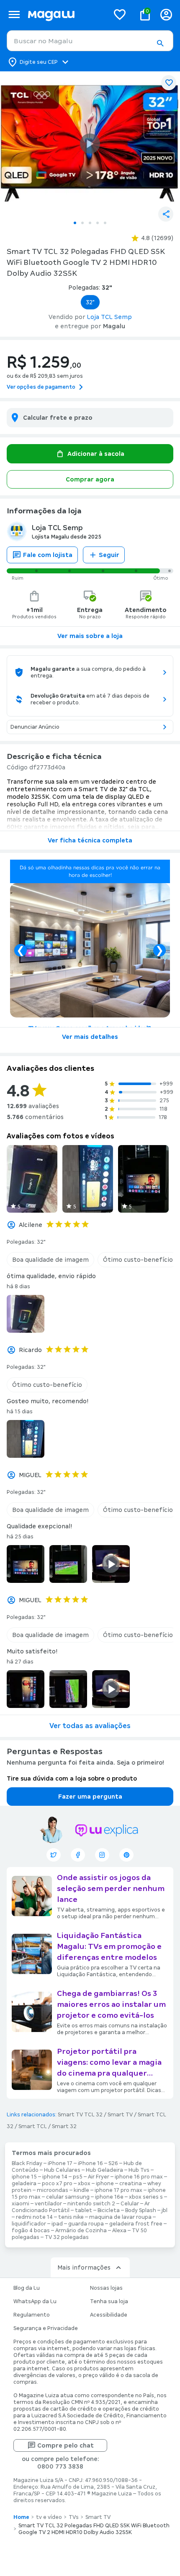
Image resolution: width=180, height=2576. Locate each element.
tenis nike (71, 2217)
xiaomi (21, 2204)
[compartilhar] (166, 214)
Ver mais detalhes (90, 1037)
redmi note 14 (34, 2217)
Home (21, 2517)
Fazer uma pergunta (90, 1797)
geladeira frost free (136, 2224)
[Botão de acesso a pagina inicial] (65, 14)
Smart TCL (33, 2126)
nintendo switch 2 (91, 2204)
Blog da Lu (27, 2288)
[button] (160, 43)
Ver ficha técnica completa (90, 840)
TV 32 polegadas (67, 2237)
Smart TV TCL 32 (80, 2115)
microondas (53, 2190)
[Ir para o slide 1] (75, 223)
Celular (130, 2204)
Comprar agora (90, 479)
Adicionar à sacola (96, 454)
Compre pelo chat (66, 2445)
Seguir (109, 555)
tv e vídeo (49, 2517)
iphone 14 (55, 2177)
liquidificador (29, 2224)
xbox (84, 2184)
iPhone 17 (60, 2163)
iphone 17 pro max (118, 2190)
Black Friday (27, 2163)
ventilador (48, 2204)
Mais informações (84, 2267)
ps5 (78, 2177)
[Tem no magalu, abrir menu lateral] (14, 14)
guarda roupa (86, 2224)
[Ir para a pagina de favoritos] (120, 14)
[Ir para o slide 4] (98, 223)
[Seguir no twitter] (54, 1855)
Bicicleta (109, 2210)
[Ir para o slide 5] (105, 223)
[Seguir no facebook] (78, 1855)
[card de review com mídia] (32, 1179)
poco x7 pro (57, 2184)
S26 (113, 2163)
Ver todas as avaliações (90, 1726)
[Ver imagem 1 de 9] (90, 144)
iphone (105, 2184)
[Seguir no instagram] (102, 1855)
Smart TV (120, 2115)
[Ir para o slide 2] (82, 223)
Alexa (119, 2231)
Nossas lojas (106, 2288)
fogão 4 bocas (31, 2231)
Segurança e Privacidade (46, 2328)
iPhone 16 (90, 2163)
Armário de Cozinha (81, 2231)
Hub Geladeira (104, 2170)
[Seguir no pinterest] (126, 1855)
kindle (81, 2190)
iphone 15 (24, 2177)
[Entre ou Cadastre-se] (166, 14)
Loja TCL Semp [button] (109, 317)
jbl (165, 2210)
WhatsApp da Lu (35, 2301)
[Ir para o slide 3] (90, 223)
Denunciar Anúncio (35, 727)
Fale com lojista (48, 555)
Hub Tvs (139, 2170)
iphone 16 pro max (139, 2177)
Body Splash (141, 2210)
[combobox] (90, 41)
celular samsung (68, 2197)
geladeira (24, 2184)
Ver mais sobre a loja (90, 636)
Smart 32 (64, 2126)
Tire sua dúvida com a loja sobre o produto (72, 1778)
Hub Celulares (62, 2170)
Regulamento (32, 2315)
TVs (74, 2517)
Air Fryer (99, 2177)
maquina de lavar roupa (120, 2217)
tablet (84, 2210)
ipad (57, 2224)
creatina (131, 2184)
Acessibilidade (109, 2315)
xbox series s (146, 2197)
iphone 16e (109, 2197)
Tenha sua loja (109, 2301)
